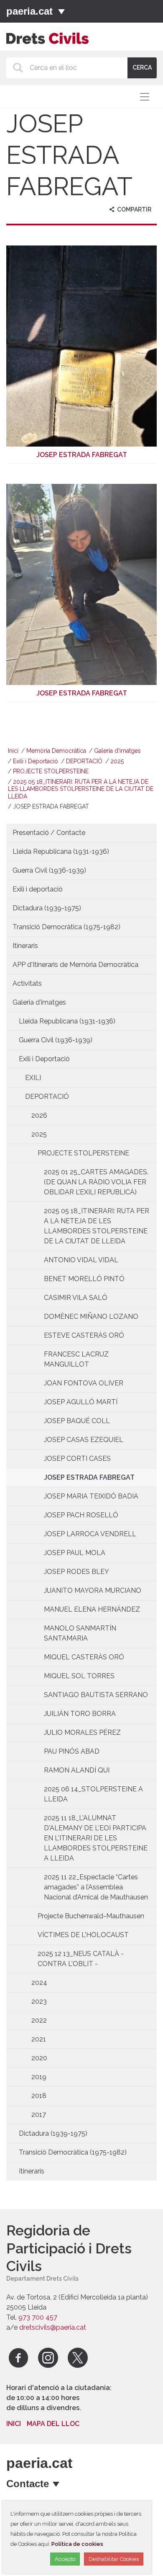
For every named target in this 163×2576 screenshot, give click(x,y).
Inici (13, 751)
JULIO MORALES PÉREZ (82, 1732)
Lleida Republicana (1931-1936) (61, 851)
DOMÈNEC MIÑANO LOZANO (91, 1316)
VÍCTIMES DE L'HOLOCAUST (83, 1935)
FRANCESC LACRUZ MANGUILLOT (76, 1359)
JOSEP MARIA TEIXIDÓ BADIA (91, 1496)
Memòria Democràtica (56, 751)
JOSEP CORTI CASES (77, 1459)
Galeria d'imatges (117, 751)
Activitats (27, 983)
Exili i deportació (38, 889)
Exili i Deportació (36, 761)
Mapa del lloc (53, 2424)
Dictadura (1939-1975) (47, 908)
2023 (39, 2001)
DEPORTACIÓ (84, 761)
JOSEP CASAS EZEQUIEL (84, 1440)
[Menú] (61, 11)
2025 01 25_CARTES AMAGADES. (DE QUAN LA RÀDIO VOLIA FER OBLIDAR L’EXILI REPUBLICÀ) (96, 1182)
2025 (117, 761)
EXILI (33, 1078)
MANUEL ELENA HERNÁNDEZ (92, 1609)
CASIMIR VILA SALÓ (76, 1298)
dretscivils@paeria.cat (53, 2327)
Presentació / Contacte (49, 833)
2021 (39, 2039)
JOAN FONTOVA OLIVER (84, 1383)
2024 (39, 1983)
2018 (39, 2096)
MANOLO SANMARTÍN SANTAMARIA (80, 1633)
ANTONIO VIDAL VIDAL (81, 1260)
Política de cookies (77, 2544)
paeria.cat (29, 11)
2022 (39, 2020)
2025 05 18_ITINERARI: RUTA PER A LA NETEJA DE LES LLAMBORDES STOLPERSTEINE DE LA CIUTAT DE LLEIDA (81, 789)
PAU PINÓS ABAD (72, 1751)
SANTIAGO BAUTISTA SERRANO (96, 1695)
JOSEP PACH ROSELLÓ (81, 1515)
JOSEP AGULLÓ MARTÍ (81, 1402)
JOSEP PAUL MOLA (75, 1553)
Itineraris (25, 946)
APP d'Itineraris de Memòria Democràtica (75, 965)
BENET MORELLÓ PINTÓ (84, 1279)
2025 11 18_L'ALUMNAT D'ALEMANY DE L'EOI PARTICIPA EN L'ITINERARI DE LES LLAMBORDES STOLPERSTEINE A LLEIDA (96, 1838)
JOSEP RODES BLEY (76, 1572)
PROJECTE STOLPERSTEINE (51, 771)
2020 (39, 2058)
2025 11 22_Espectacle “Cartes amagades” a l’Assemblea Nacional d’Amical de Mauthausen (96, 1887)
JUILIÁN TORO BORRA (80, 1714)
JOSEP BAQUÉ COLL (77, 1421)
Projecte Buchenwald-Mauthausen (91, 1916)
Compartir (134, 209)
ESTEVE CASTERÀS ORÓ (84, 1335)
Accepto (65, 2559)
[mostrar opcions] (57, 2484)
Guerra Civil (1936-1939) (49, 870)
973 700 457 (38, 2317)
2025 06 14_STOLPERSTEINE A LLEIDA (93, 1794)
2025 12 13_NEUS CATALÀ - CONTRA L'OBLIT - (81, 1959)
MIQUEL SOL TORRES (79, 1676)
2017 (39, 2115)
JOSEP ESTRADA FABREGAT (89, 1477)
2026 (39, 1115)
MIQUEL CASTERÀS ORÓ (84, 1657)
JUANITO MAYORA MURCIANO (93, 1590)
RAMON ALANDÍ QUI (77, 1770)
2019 (39, 2077)
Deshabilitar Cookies (114, 2559)
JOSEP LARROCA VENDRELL (90, 1534)
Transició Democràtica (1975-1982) (66, 927)
